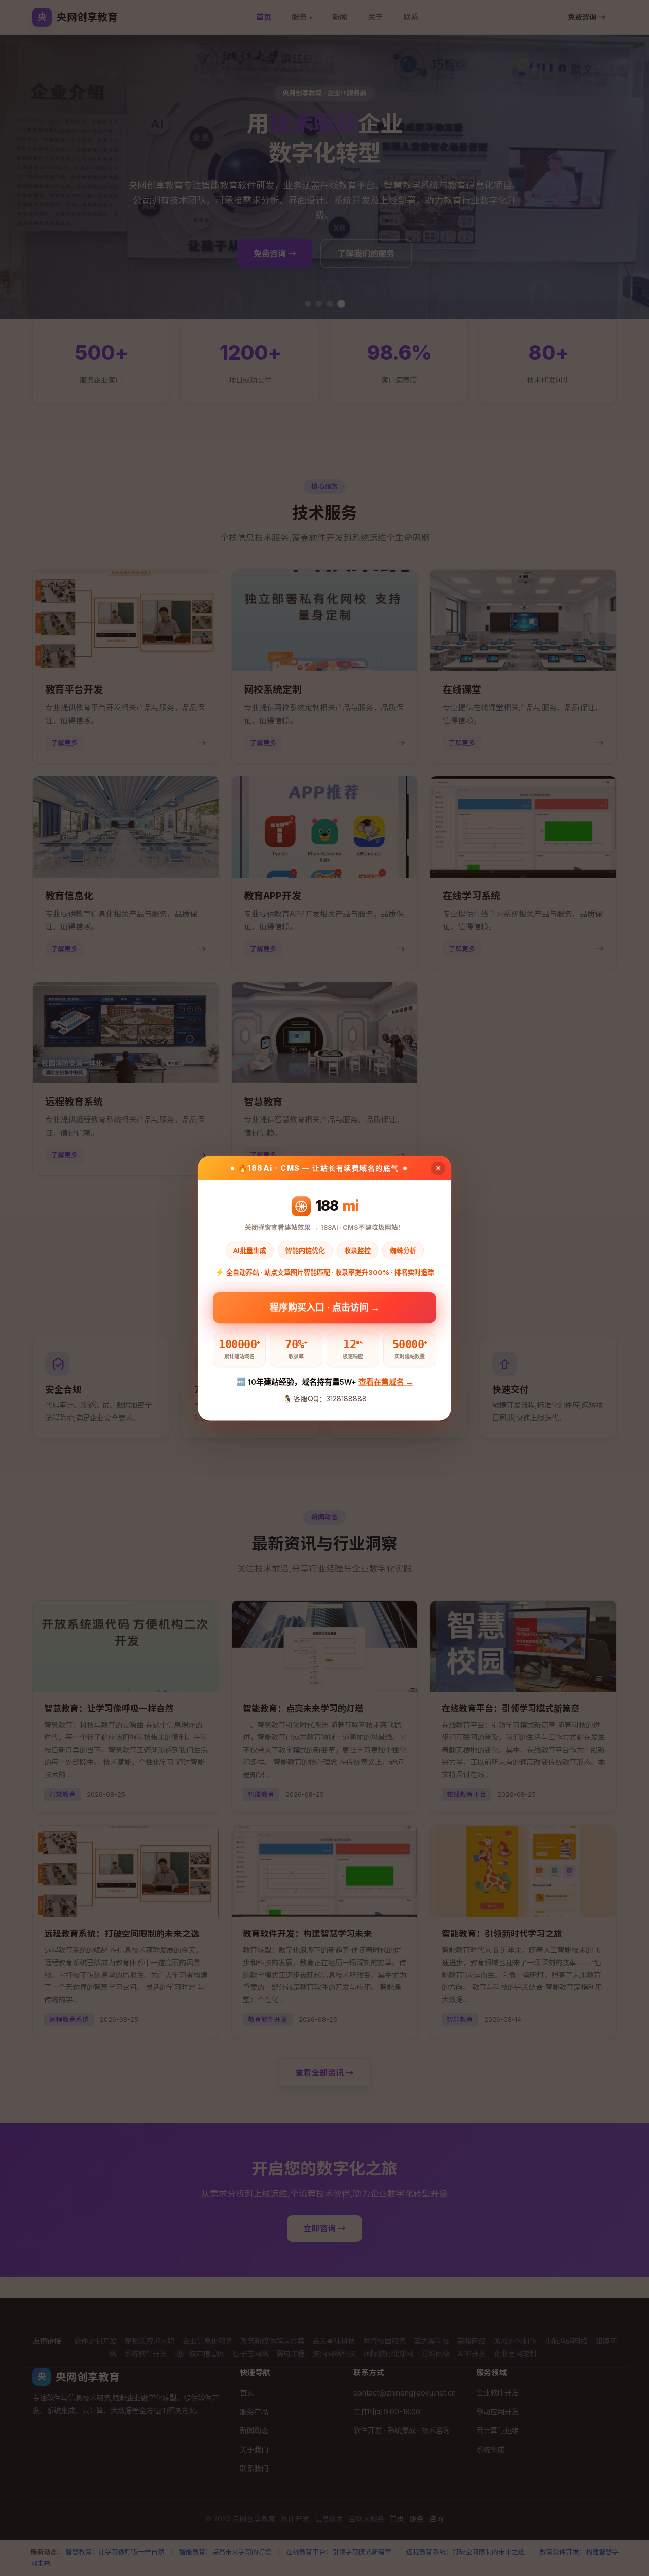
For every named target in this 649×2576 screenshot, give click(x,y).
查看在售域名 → (386, 1382)
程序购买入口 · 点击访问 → (325, 1305)
